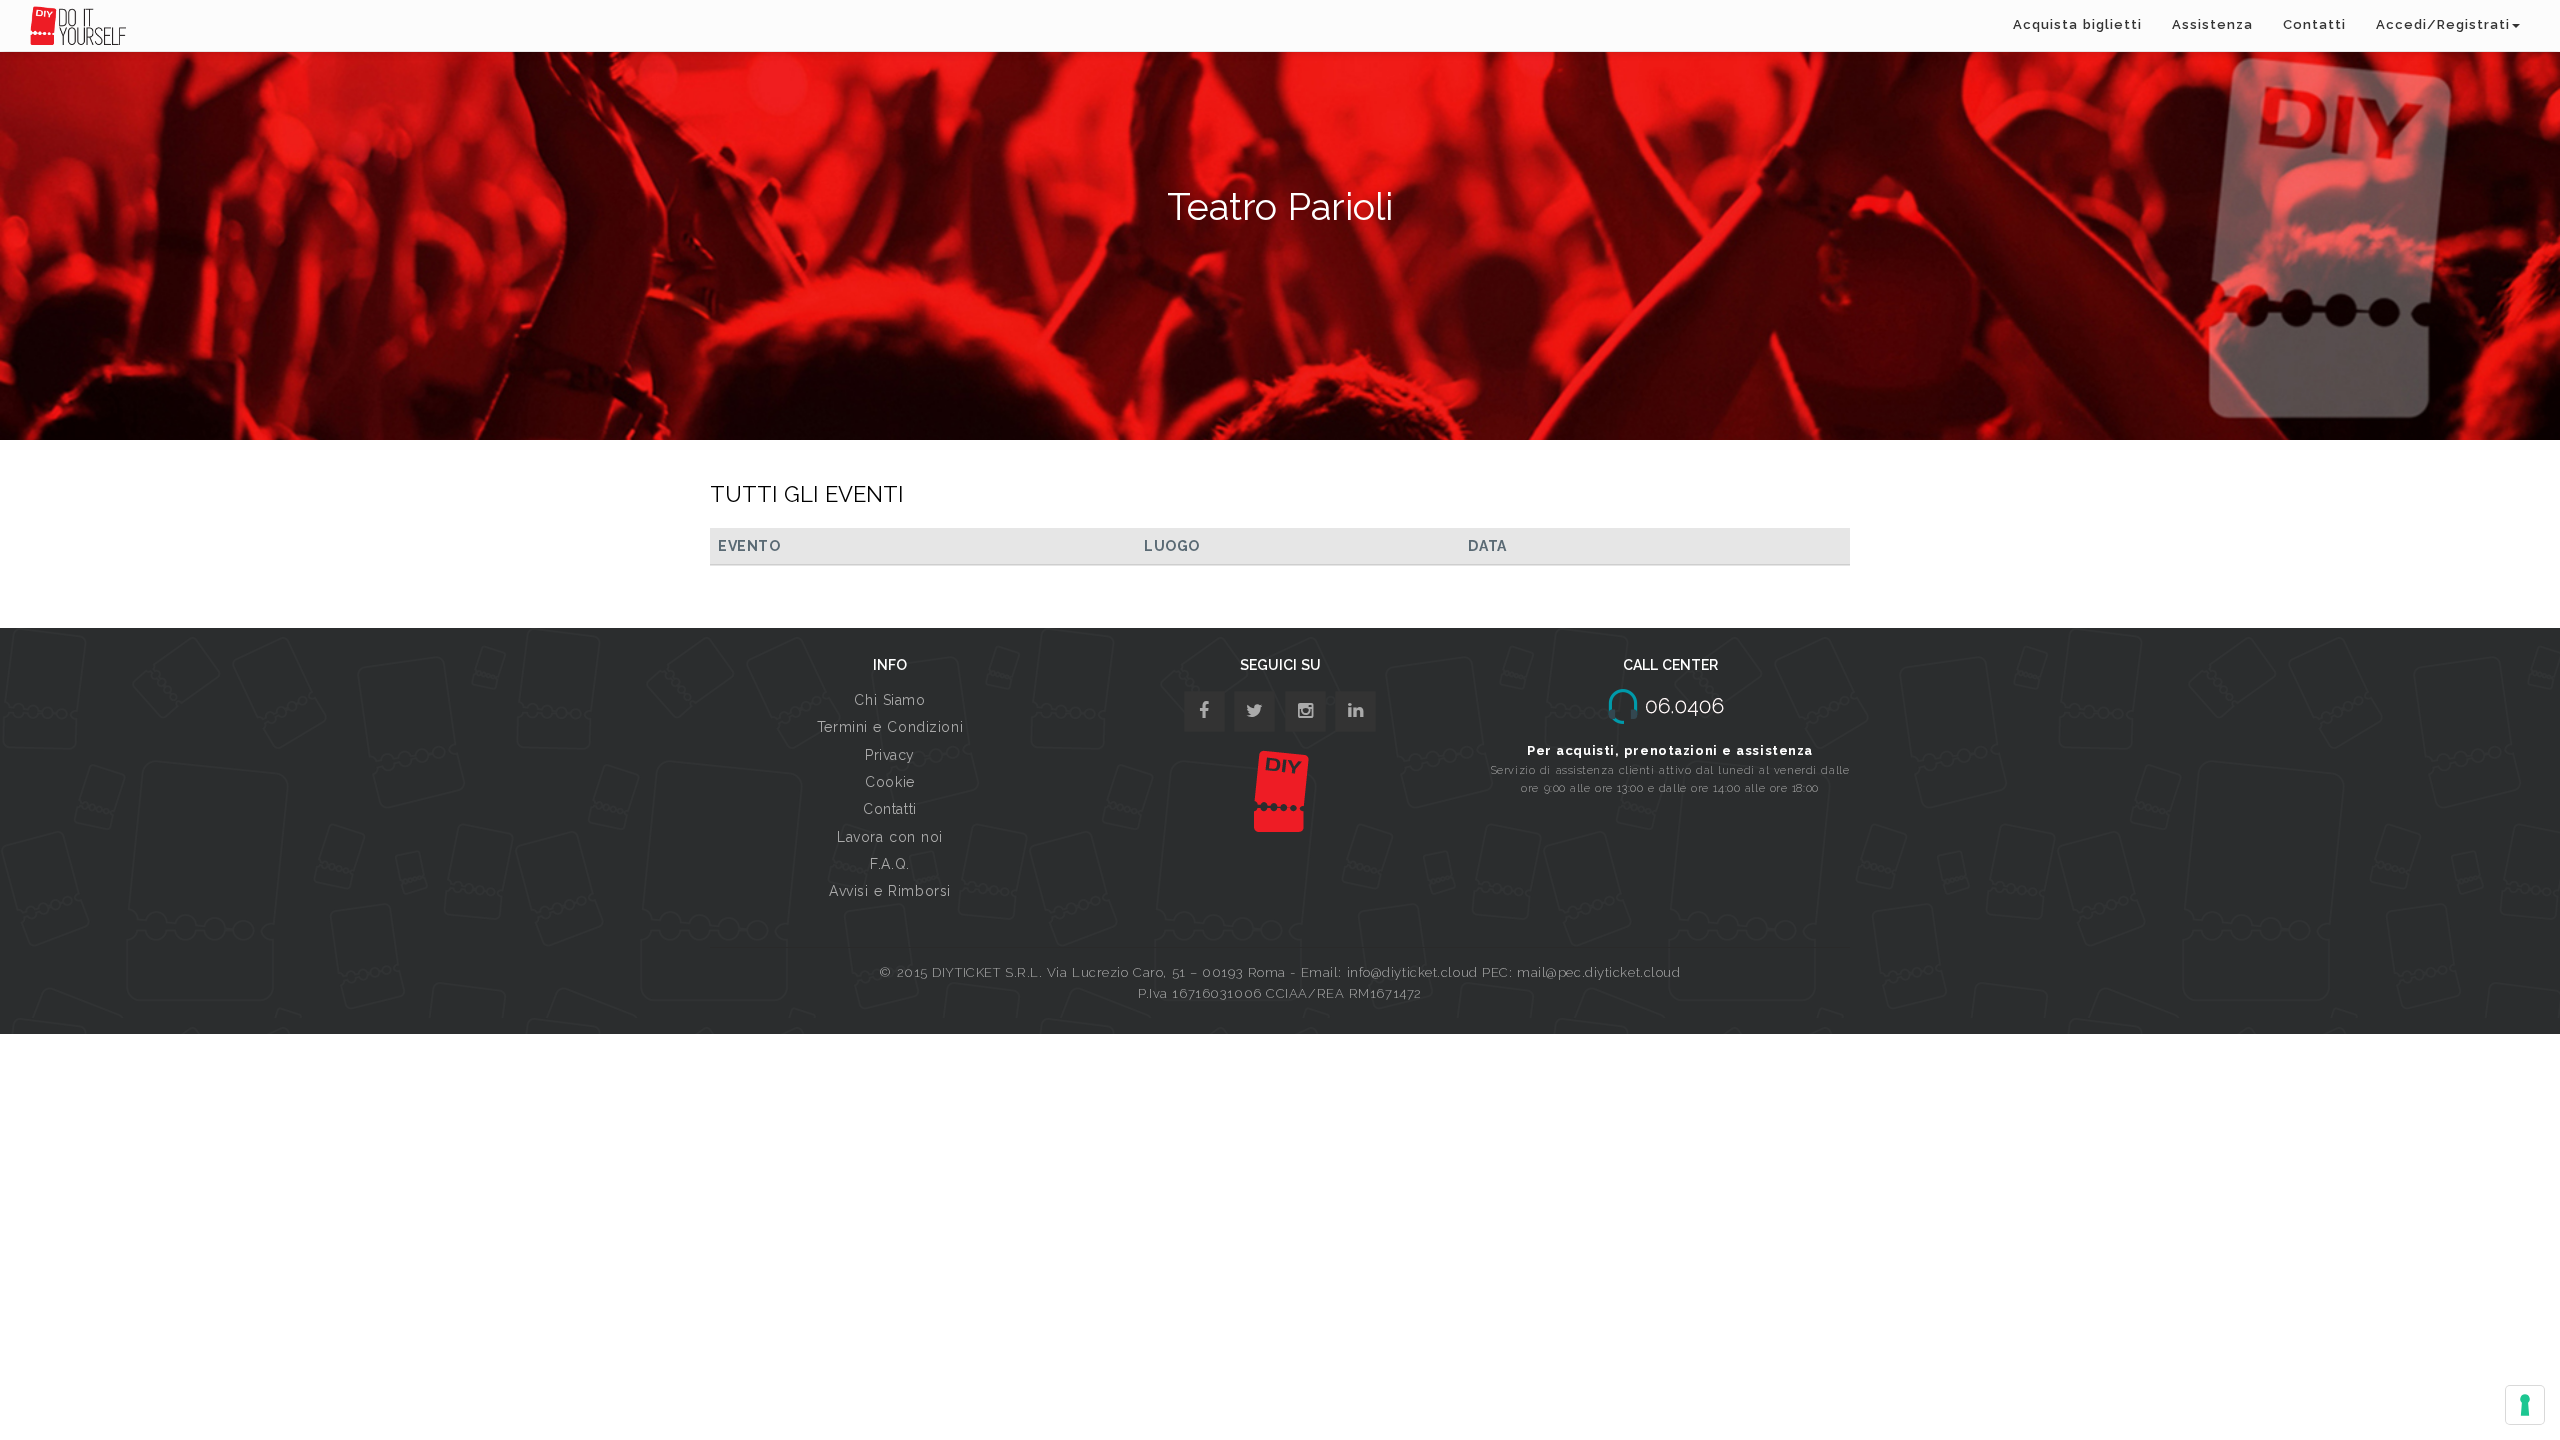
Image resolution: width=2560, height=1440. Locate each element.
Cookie (889, 782)
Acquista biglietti (2077, 24)
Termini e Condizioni (890, 727)
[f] (1204, 711)
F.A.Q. (889, 864)
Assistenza (2212, 24)
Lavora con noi (890, 837)
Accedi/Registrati (2443, 24)
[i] (1355, 711)
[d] (1305, 711)
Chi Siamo (889, 700)
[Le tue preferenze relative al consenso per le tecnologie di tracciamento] (2525, 1405)
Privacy (890, 755)
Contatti (2314, 24)
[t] (1254, 711)
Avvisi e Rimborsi (890, 891)
